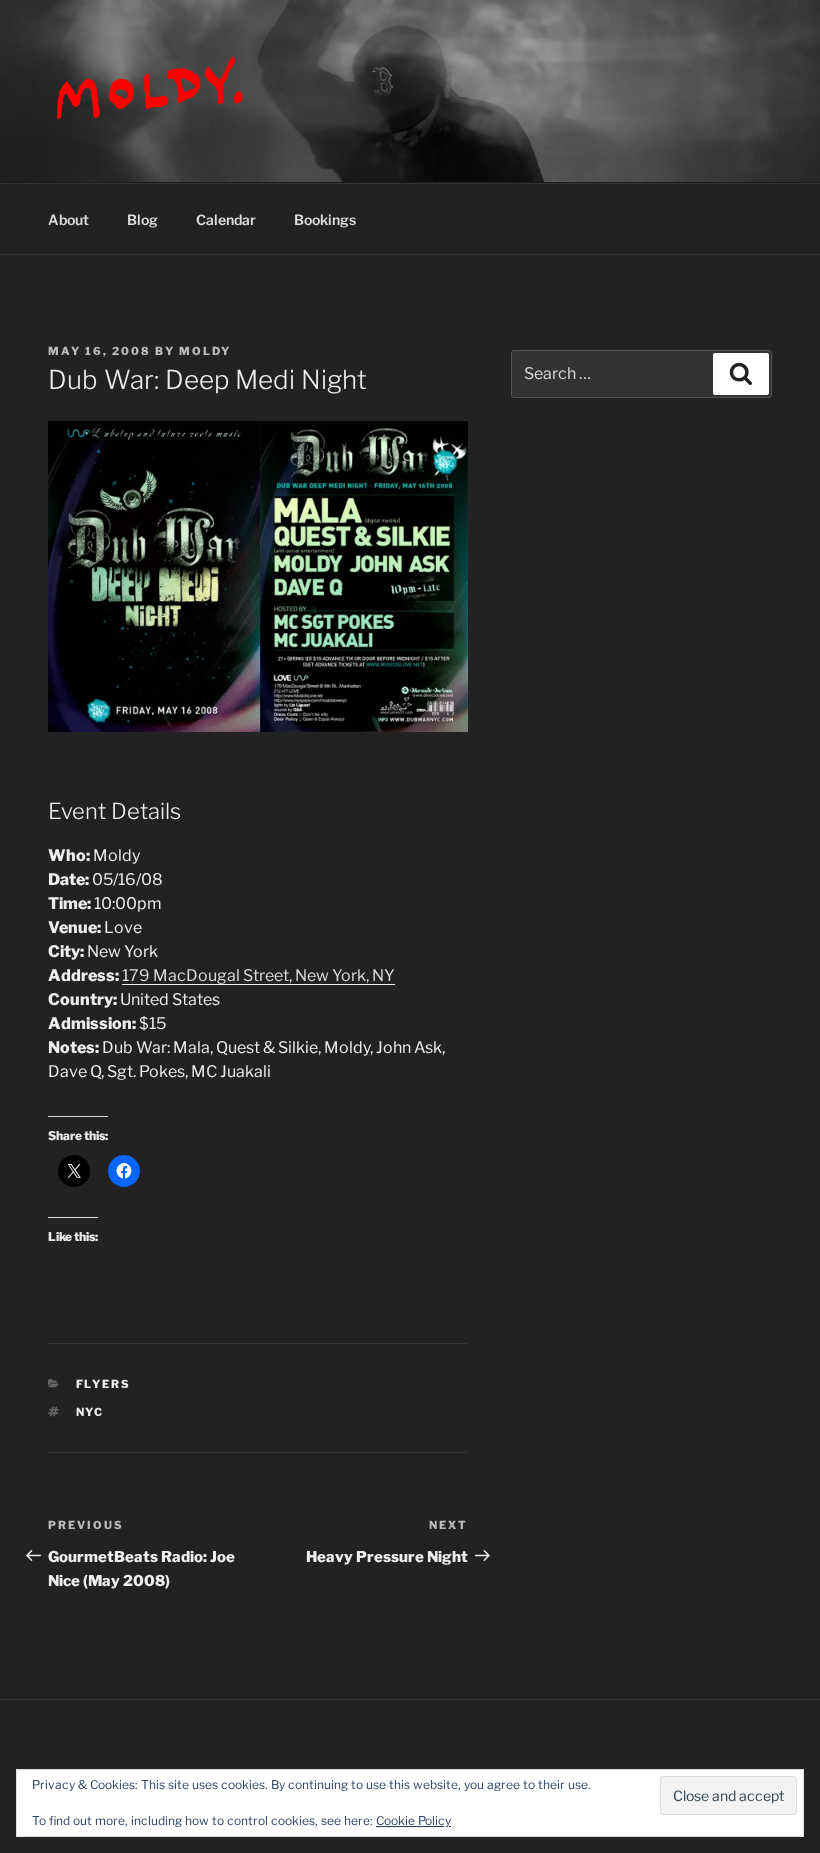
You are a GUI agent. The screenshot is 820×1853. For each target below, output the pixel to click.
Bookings (325, 219)
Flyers (104, 1384)
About (68, 219)
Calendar (226, 219)
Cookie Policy (413, 1820)
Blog (142, 219)
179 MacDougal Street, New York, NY (258, 975)
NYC (90, 1412)
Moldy (205, 351)
